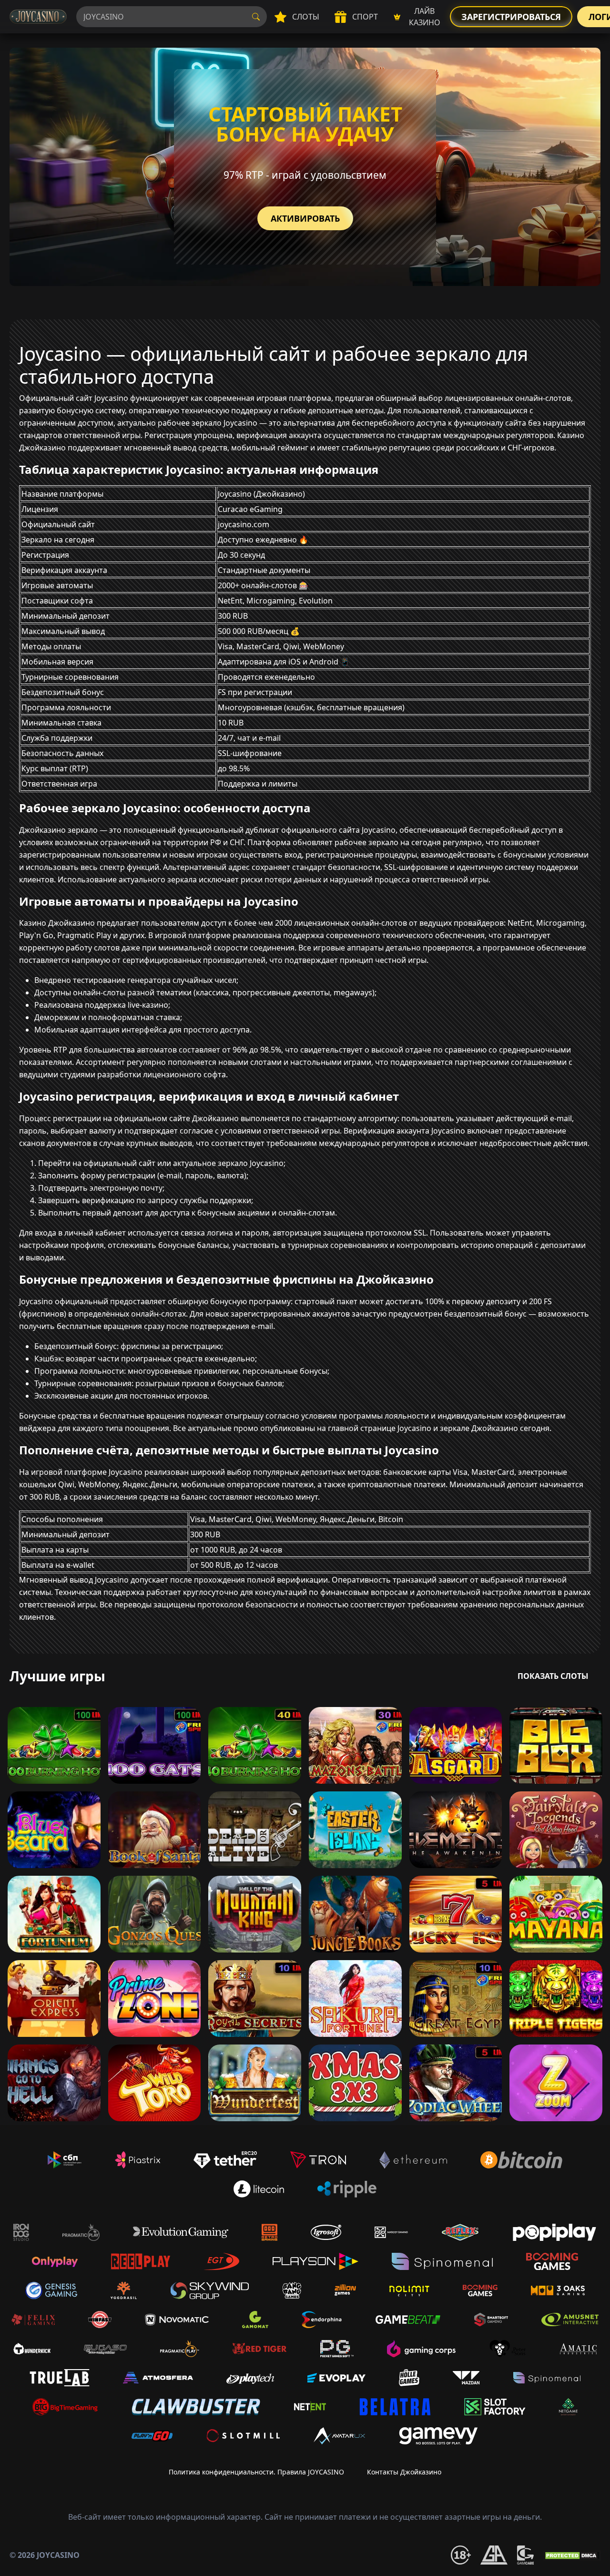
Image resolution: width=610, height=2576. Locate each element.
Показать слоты (553, 1676)
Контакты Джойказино (404, 2472)
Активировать (305, 218)
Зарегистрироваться (511, 17)
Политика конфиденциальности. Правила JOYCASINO (256, 2472)
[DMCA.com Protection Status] (572, 2555)
